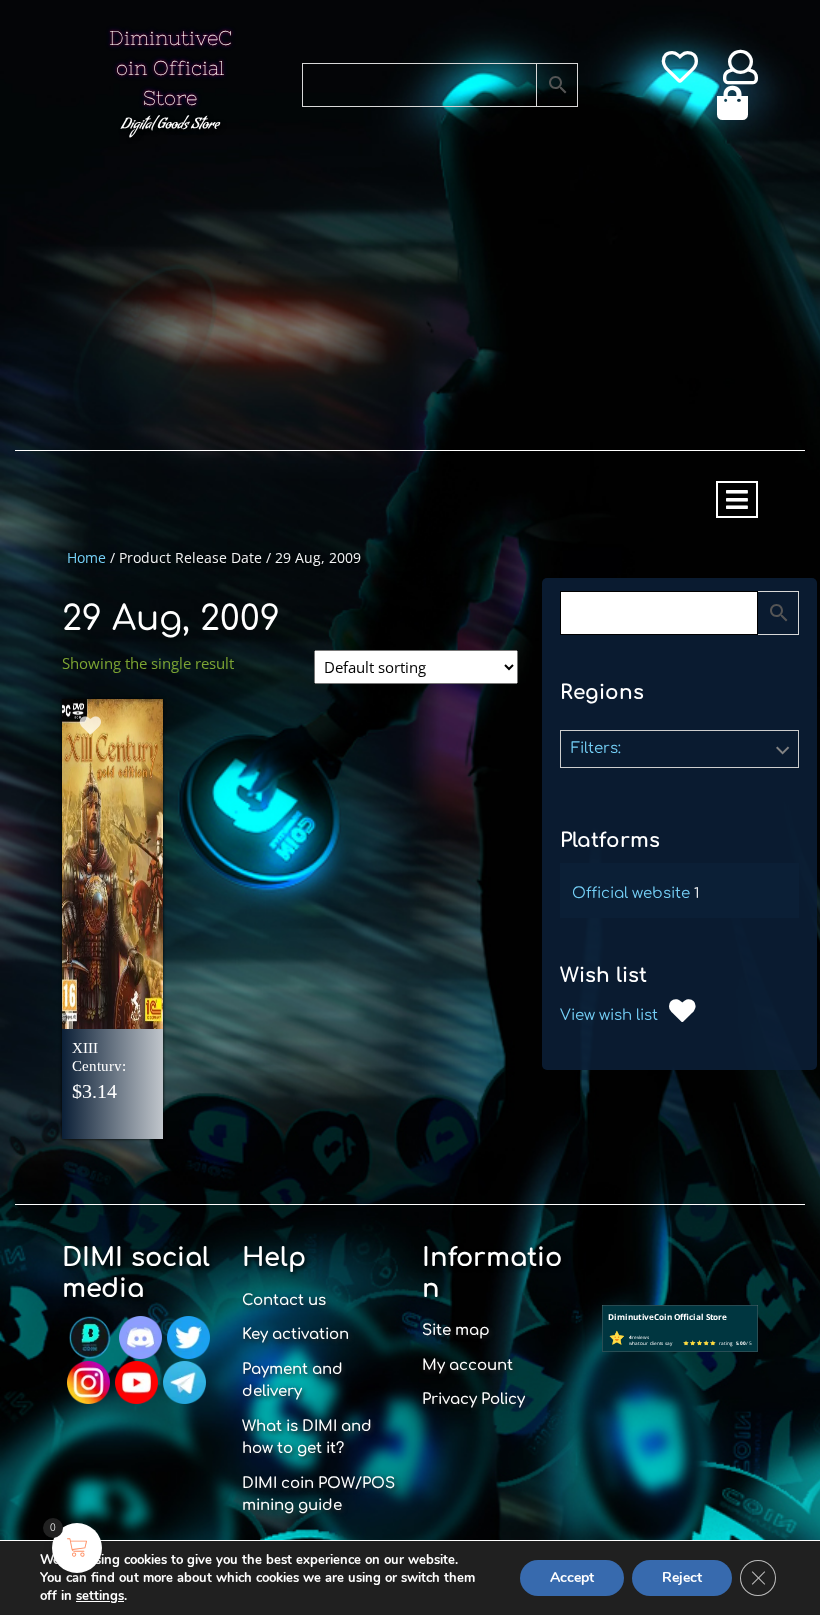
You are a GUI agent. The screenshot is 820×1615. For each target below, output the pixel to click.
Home (86, 557)
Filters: (596, 748)
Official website (631, 893)
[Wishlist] (679, 74)
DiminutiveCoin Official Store (170, 67)
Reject (682, 1577)
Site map (456, 1330)
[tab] (737, 499)
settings (100, 1596)
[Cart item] (737, 110)
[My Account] (740, 74)
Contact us (284, 1300)
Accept (572, 1577)
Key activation (295, 1334)
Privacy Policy (473, 1399)
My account (467, 1365)
